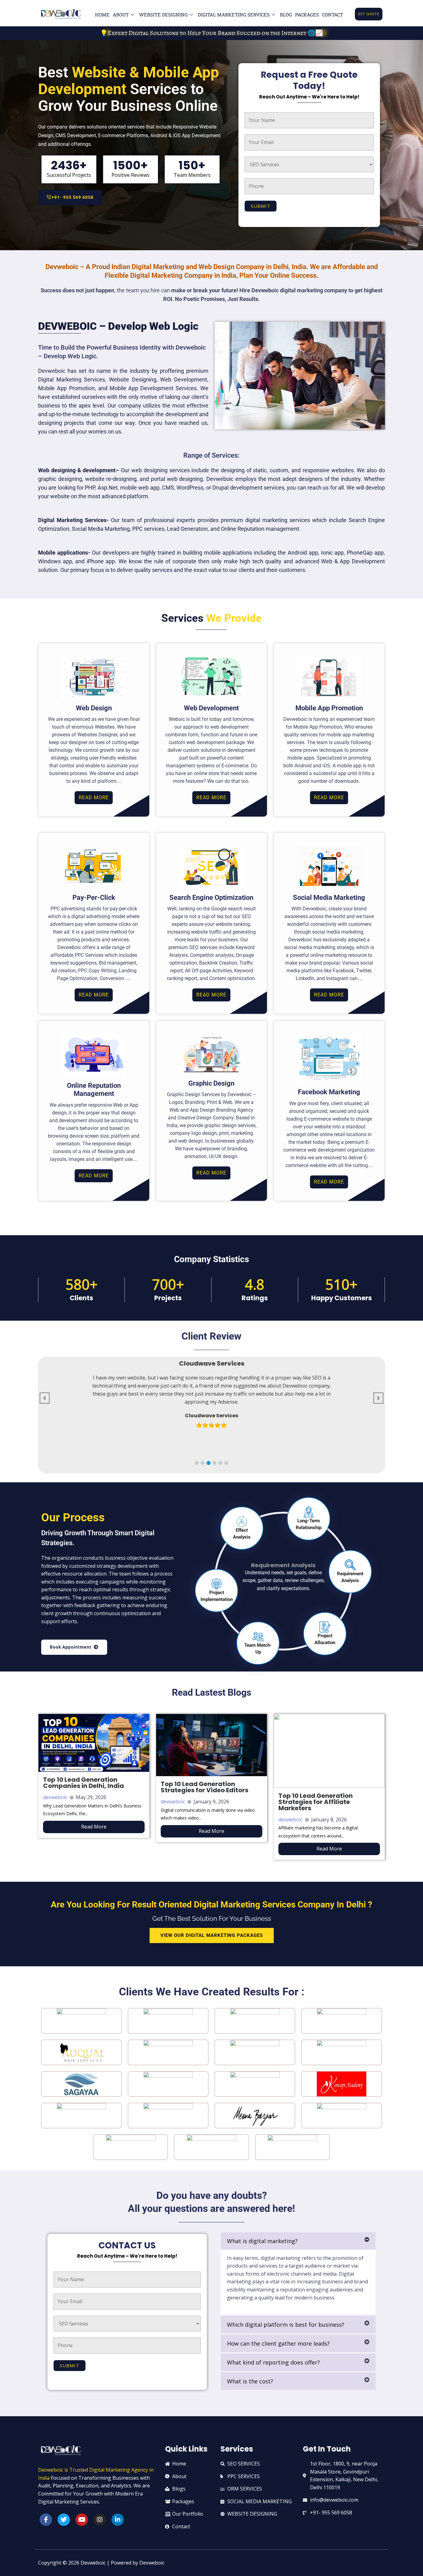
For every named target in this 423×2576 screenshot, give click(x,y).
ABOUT (121, 15)
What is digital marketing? (262, 2241)
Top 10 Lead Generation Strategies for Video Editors (205, 1787)
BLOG (286, 15)
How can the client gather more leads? (278, 2343)
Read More (94, 1827)
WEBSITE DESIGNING (163, 15)
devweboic (55, 1797)
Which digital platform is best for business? (286, 2325)
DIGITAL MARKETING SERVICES (234, 15)
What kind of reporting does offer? (273, 2362)
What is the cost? (250, 2381)
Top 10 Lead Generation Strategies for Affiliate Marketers (316, 1802)
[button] (197, 1463)
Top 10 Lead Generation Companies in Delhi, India (83, 1783)
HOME (102, 15)
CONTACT (333, 15)
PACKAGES (307, 15)
